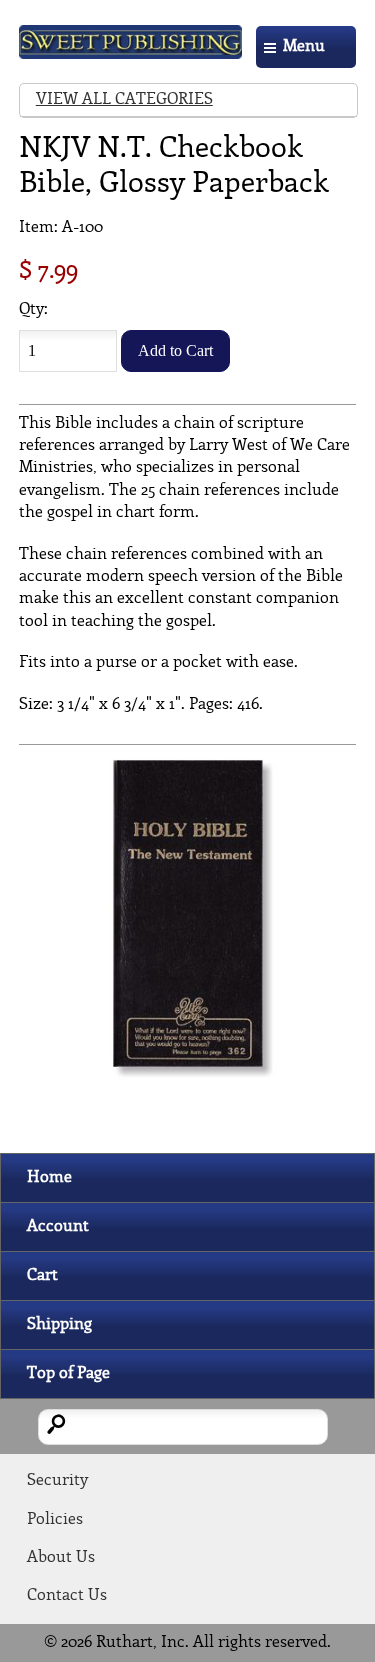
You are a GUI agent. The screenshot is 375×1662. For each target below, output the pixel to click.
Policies (55, 1519)
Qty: (33, 309)
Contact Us (67, 1595)
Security (57, 1480)
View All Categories (124, 99)
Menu (304, 46)
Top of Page (68, 1373)
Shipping (59, 1324)
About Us (61, 1557)
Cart (42, 1275)
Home (49, 1177)
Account (58, 1226)
